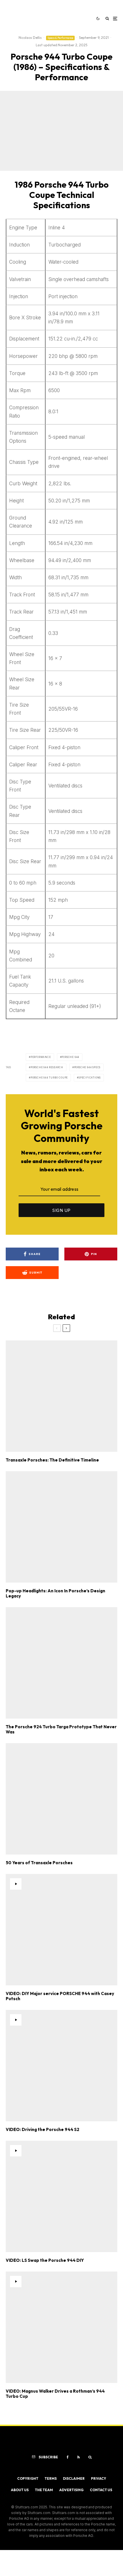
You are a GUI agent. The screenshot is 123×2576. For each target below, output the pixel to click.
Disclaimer (74, 2478)
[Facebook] (68, 2457)
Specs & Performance (60, 38)
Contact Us (101, 2490)
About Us (20, 2490)
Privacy (99, 2478)
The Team (44, 2490)
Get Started (62, 1813)
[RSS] (79, 2457)
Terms (51, 2478)
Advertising (71, 2490)
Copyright (28, 2478)
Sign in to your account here (75, 1837)
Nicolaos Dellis (30, 38)
